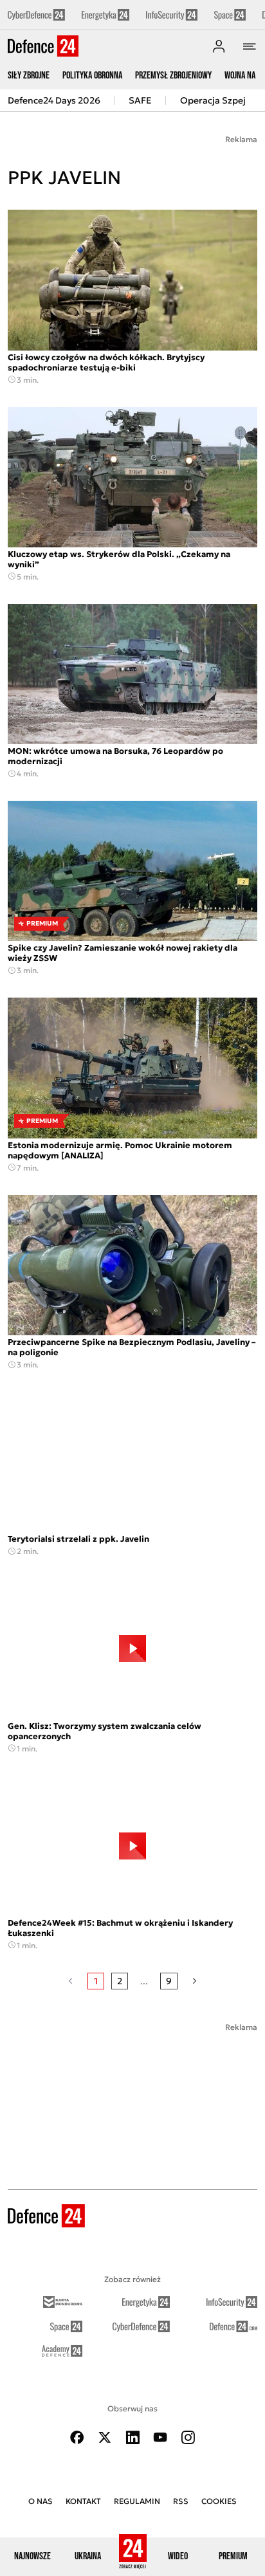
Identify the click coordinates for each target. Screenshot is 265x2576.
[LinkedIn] (132, 2437)
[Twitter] (105, 2437)
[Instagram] (188, 2437)
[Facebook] (77, 2437)
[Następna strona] (195, 1981)
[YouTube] (160, 2437)
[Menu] (250, 46)
